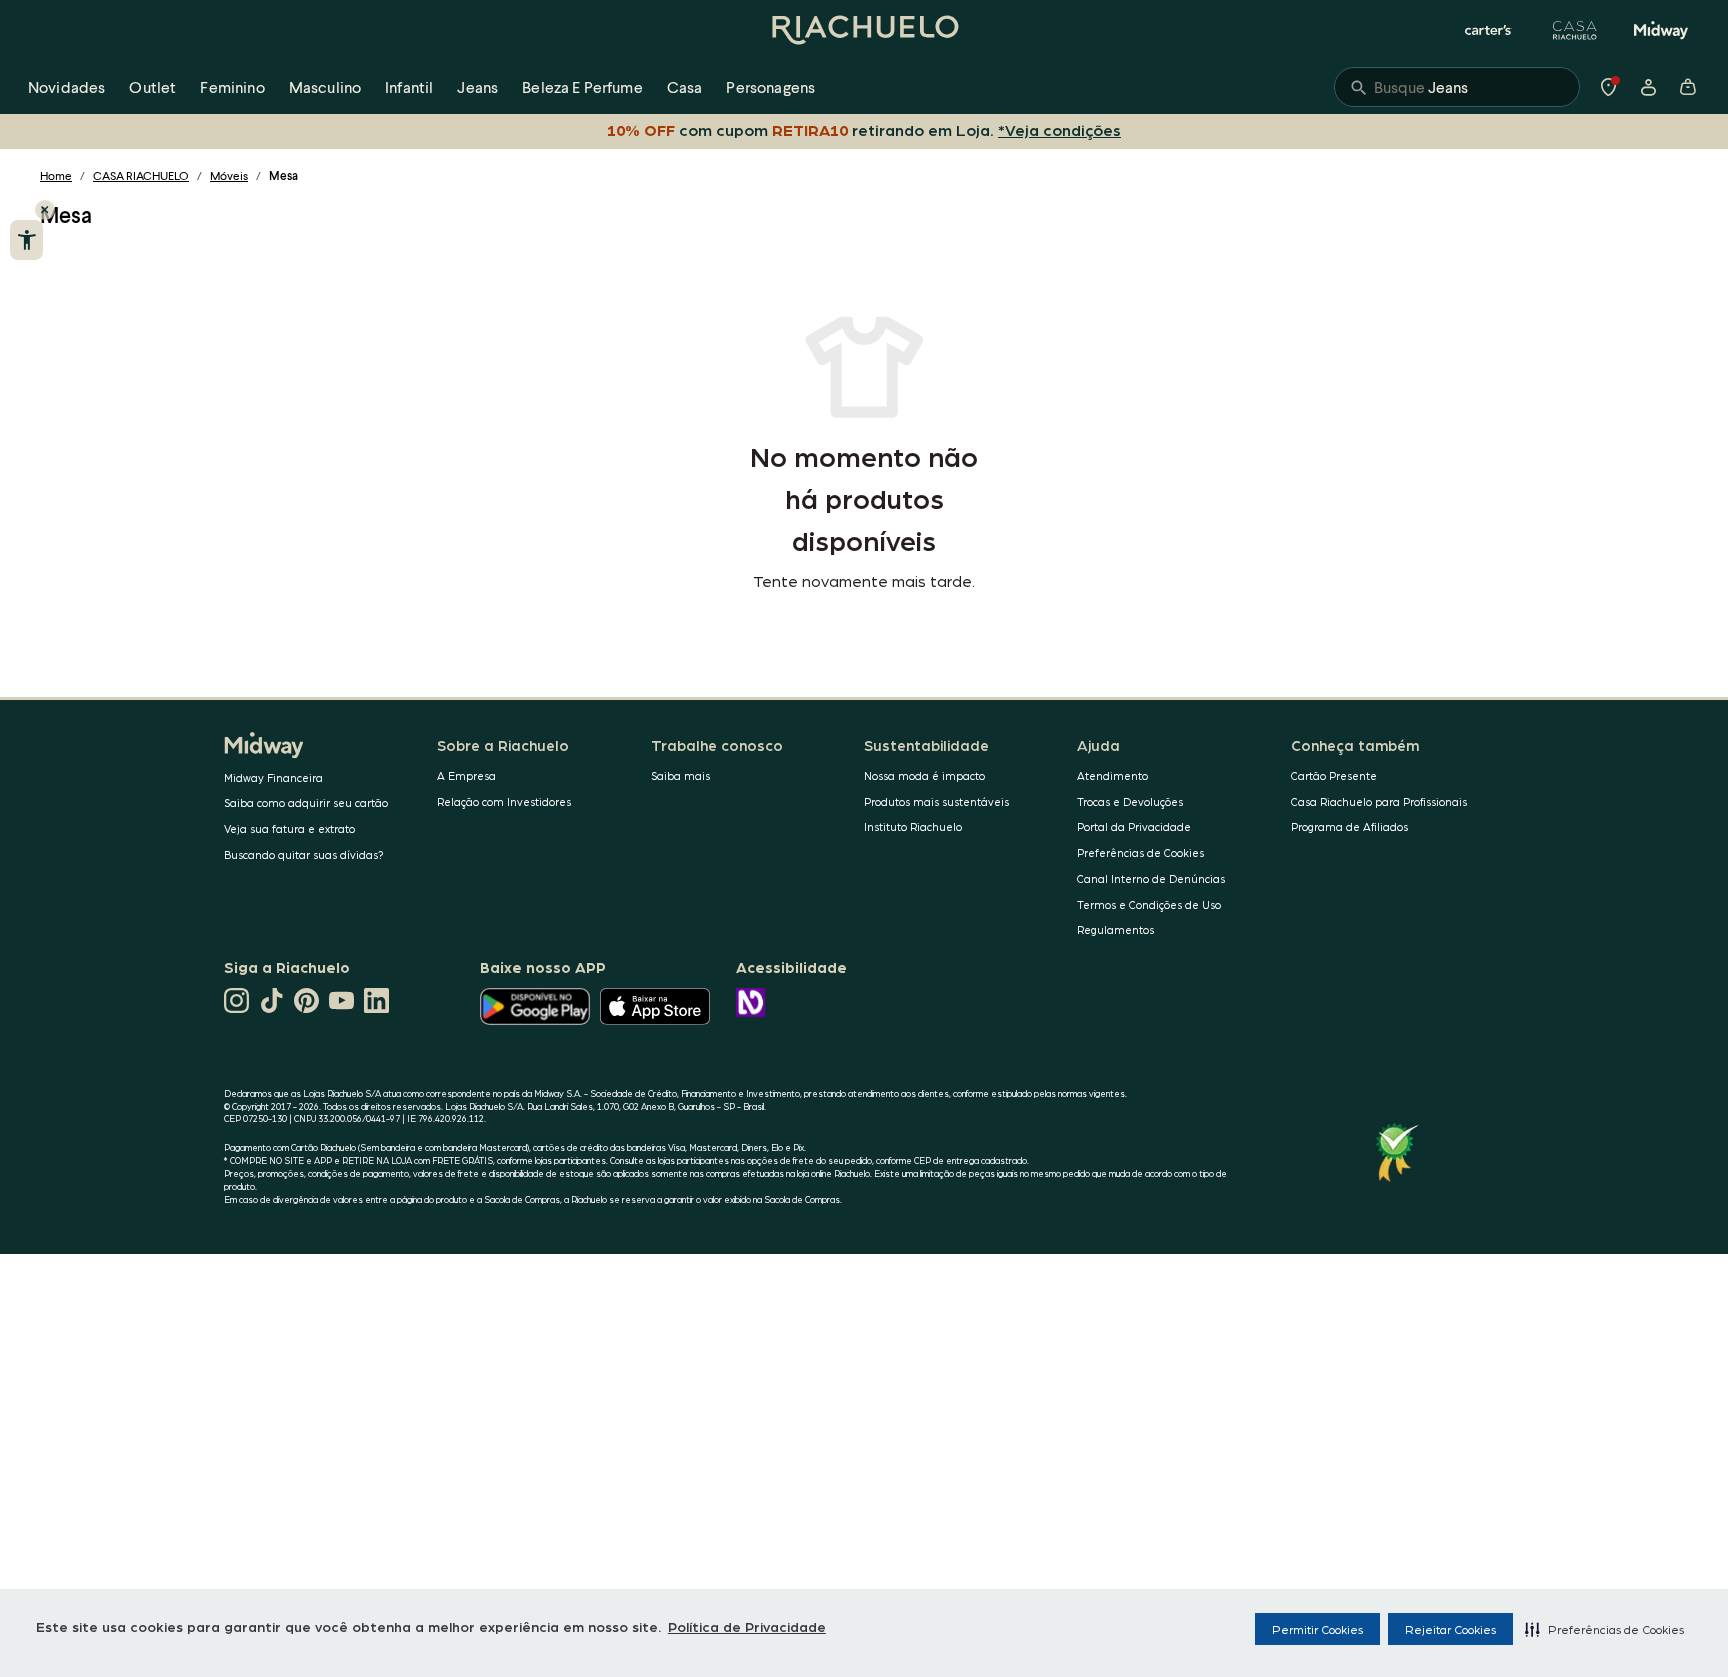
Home (56, 175)
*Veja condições (1059, 129)
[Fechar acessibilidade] (45, 210)
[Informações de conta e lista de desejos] (1648, 87)
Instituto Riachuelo (913, 826)
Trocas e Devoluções (1130, 801)
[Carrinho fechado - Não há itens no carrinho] (1688, 87)
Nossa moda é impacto (924, 775)
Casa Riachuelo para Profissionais (1379, 801)
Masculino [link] (325, 86)
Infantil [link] (409, 86)
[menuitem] (66, 87)
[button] (1604, 1629)
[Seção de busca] (1457, 87)
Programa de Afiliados (1349, 826)
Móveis (229, 175)
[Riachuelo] (864, 30)
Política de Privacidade (747, 1626)
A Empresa (466, 775)
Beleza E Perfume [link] (582, 86)
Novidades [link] (66, 86)
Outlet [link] (152, 86)
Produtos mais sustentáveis (936, 801)
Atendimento (1112, 775)
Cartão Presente (1334, 775)
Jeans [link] (477, 86)
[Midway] (1661, 30)
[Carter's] (1489, 30)
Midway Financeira (273, 777)
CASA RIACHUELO (141, 175)
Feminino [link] (232, 86)
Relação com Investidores (504, 801)
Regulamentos (1115, 929)
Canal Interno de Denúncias (1151, 878)
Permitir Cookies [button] (1317, 1629)
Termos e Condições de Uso (1149, 904)
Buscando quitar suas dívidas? (304, 854)
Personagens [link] (770, 86)
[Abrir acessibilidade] (26, 240)
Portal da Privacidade (1134, 826)
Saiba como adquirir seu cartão (306, 802)
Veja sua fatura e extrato (289, 828)
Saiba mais (680, 775)
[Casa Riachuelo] (1575, 30)
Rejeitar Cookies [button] (1450, 1629)
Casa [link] (685, 86)
